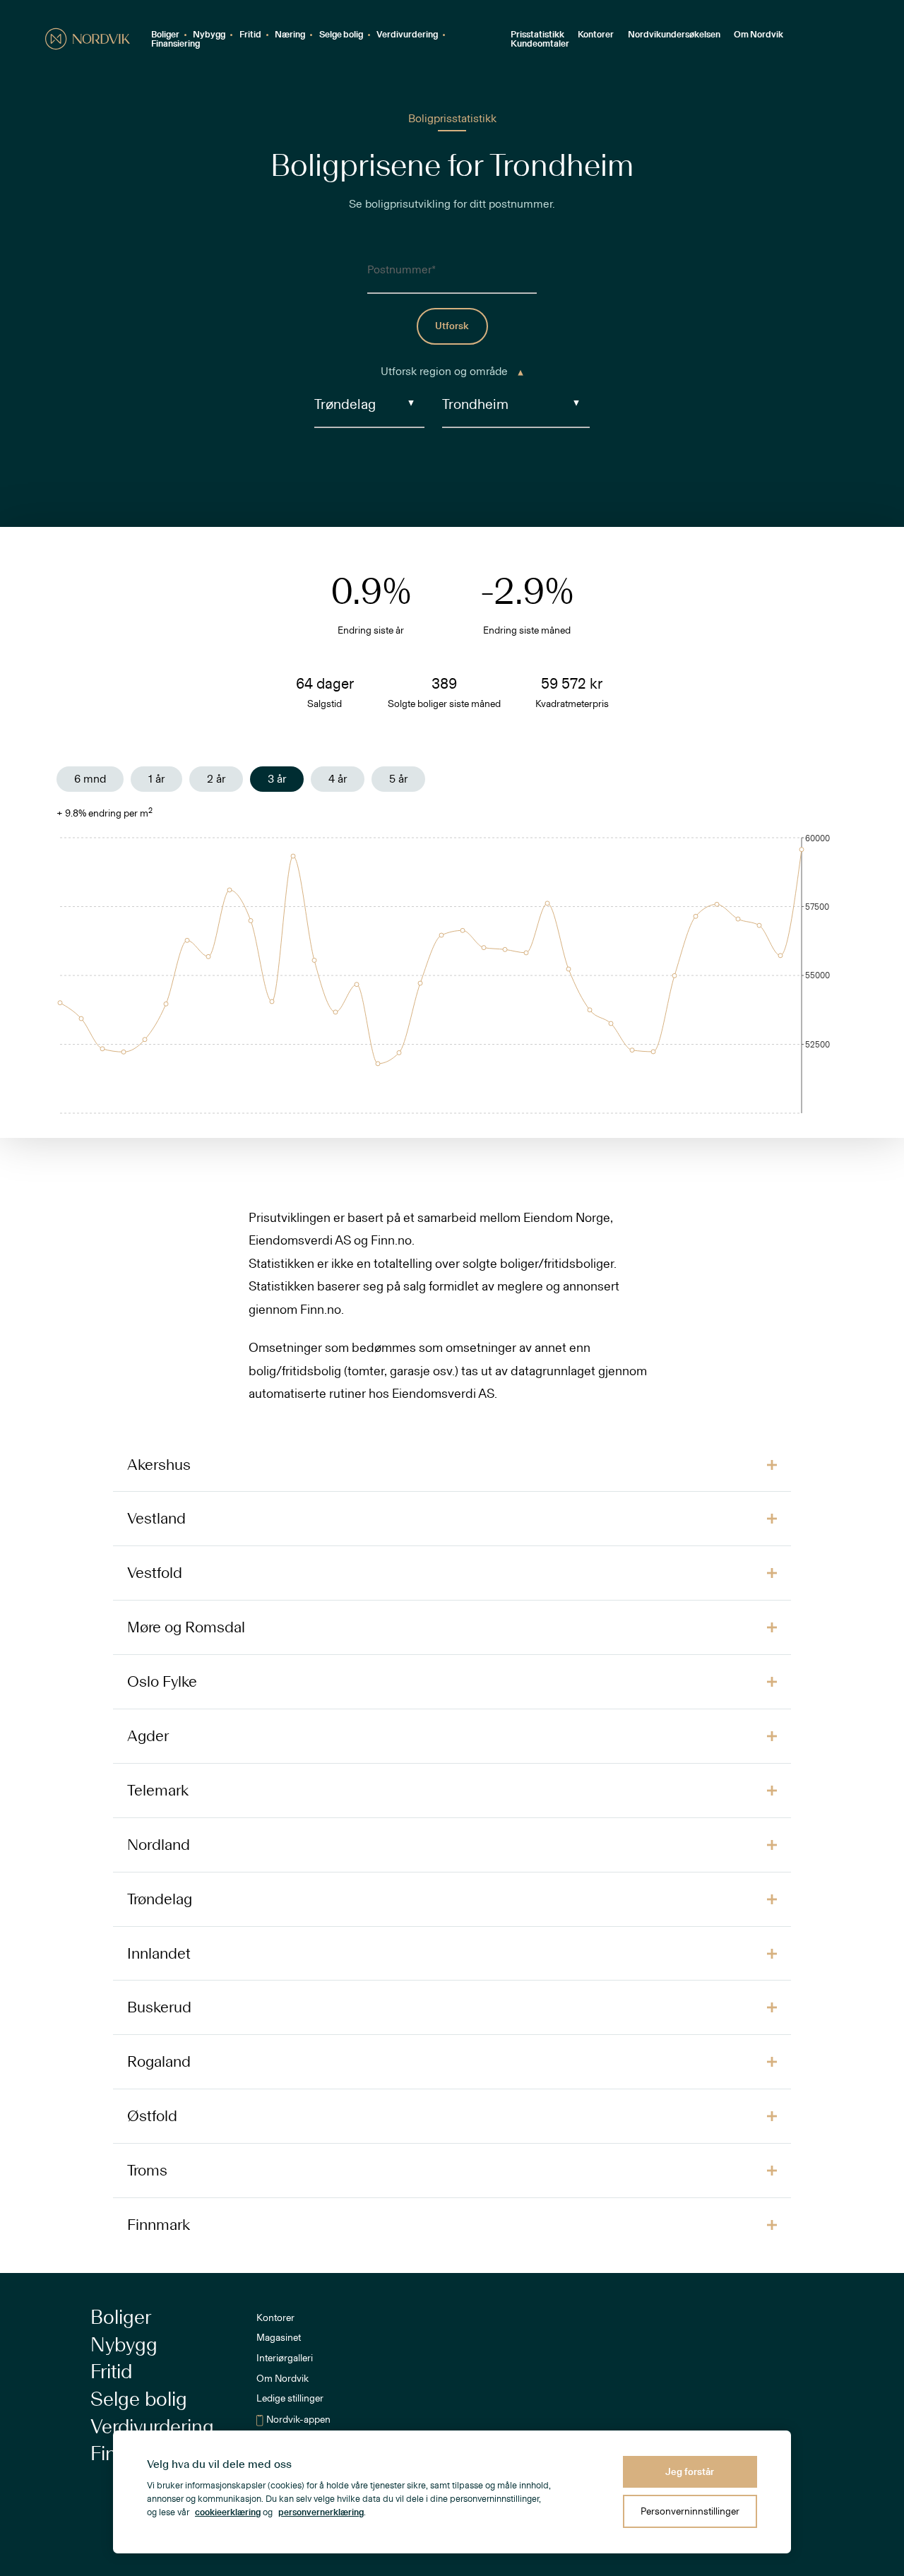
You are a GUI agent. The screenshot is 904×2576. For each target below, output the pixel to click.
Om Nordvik (759, 35)
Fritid (250, 35)
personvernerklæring (321, 2513)
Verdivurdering (407, 35)
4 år (338, 779)
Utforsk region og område (446, 372)
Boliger (165, 35)
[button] (452, 1465)
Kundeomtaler (540, 44)
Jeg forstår (690, 2472)
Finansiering (176, 44)
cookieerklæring (228, 2513)
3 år (277, 779)
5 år (398, 779)
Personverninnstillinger (690, 2511)
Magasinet (279, 2338)
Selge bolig (341, 35)
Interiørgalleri (285, 2358)
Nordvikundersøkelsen (674, 35)
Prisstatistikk (537, 35)
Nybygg (209, 35)
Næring (290, 35)
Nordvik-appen (298, 2420)
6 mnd (90, 779)
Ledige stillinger (290, 2399)
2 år (216, 779)
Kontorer (596, 35)
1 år (156, 779)
